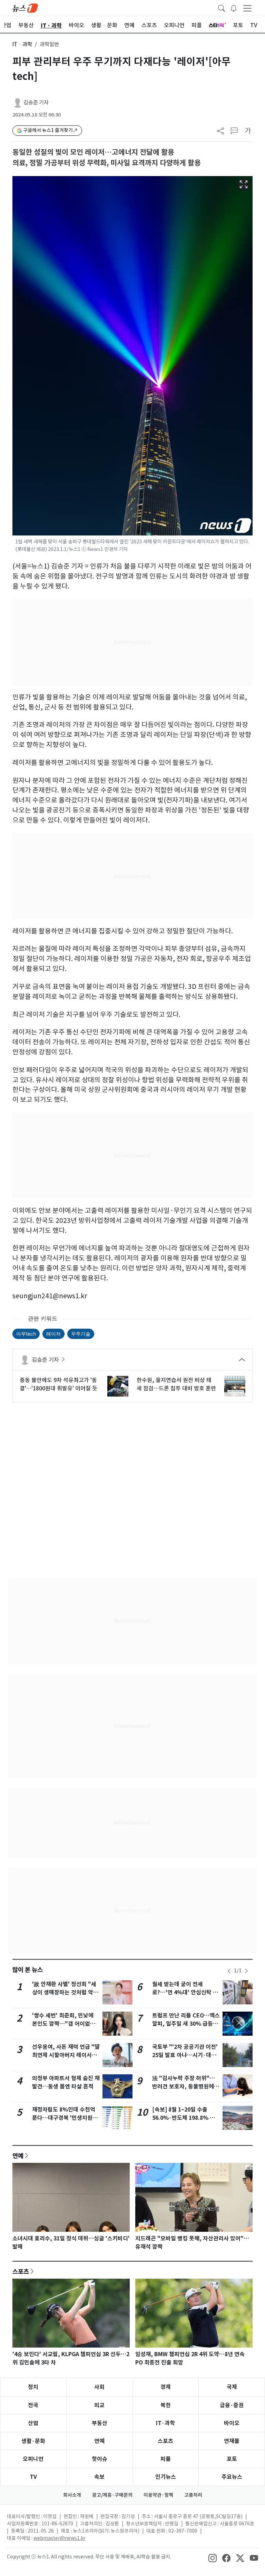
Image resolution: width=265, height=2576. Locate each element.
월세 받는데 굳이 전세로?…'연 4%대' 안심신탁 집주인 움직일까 (185, 1992)
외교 (99, 2405)
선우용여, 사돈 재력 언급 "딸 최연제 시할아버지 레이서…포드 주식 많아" (66, 2055)
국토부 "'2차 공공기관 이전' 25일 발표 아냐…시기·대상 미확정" (185, 2055)
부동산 (100, 2423)
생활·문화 (33, 2441)
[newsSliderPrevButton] (229, 1971)
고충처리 (193, 2495)
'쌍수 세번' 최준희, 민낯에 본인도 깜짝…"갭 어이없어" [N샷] (65, 2024)
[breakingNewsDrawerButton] (234, 8)
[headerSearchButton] (222, 8)
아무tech (26, 1334)
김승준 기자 (36, 103)
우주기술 (81, 1334)
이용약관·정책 (158, 2495)
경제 (166, 2387)
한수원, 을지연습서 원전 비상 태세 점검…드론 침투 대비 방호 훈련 (176, 1384)
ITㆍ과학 (22, 44)
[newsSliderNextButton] (246, 1971)
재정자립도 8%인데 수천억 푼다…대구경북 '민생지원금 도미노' (65, 2118)
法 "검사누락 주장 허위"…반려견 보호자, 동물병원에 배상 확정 (184, 2087)
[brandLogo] (25, 8)
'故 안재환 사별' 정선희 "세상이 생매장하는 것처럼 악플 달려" (65, 1992)
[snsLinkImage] (213, 2557)
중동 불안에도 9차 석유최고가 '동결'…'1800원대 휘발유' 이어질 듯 (58, 1384)
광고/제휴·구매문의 (112, 2495)
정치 (33, 2387)
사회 (99, 2387)
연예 (18, 2156)
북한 (166, 2405)
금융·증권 (232, 2405)
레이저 (53, 1334)
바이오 (232, 2423)
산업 (33, 2423)
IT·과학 (165, 2423)
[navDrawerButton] (247, 8)
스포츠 (21, 2271)
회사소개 (72, 2495)
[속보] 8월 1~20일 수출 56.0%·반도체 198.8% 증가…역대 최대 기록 (184, 2118)
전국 (33, 2405)
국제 (232, 2387)
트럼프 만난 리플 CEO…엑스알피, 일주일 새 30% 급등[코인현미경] (186, 2024)
